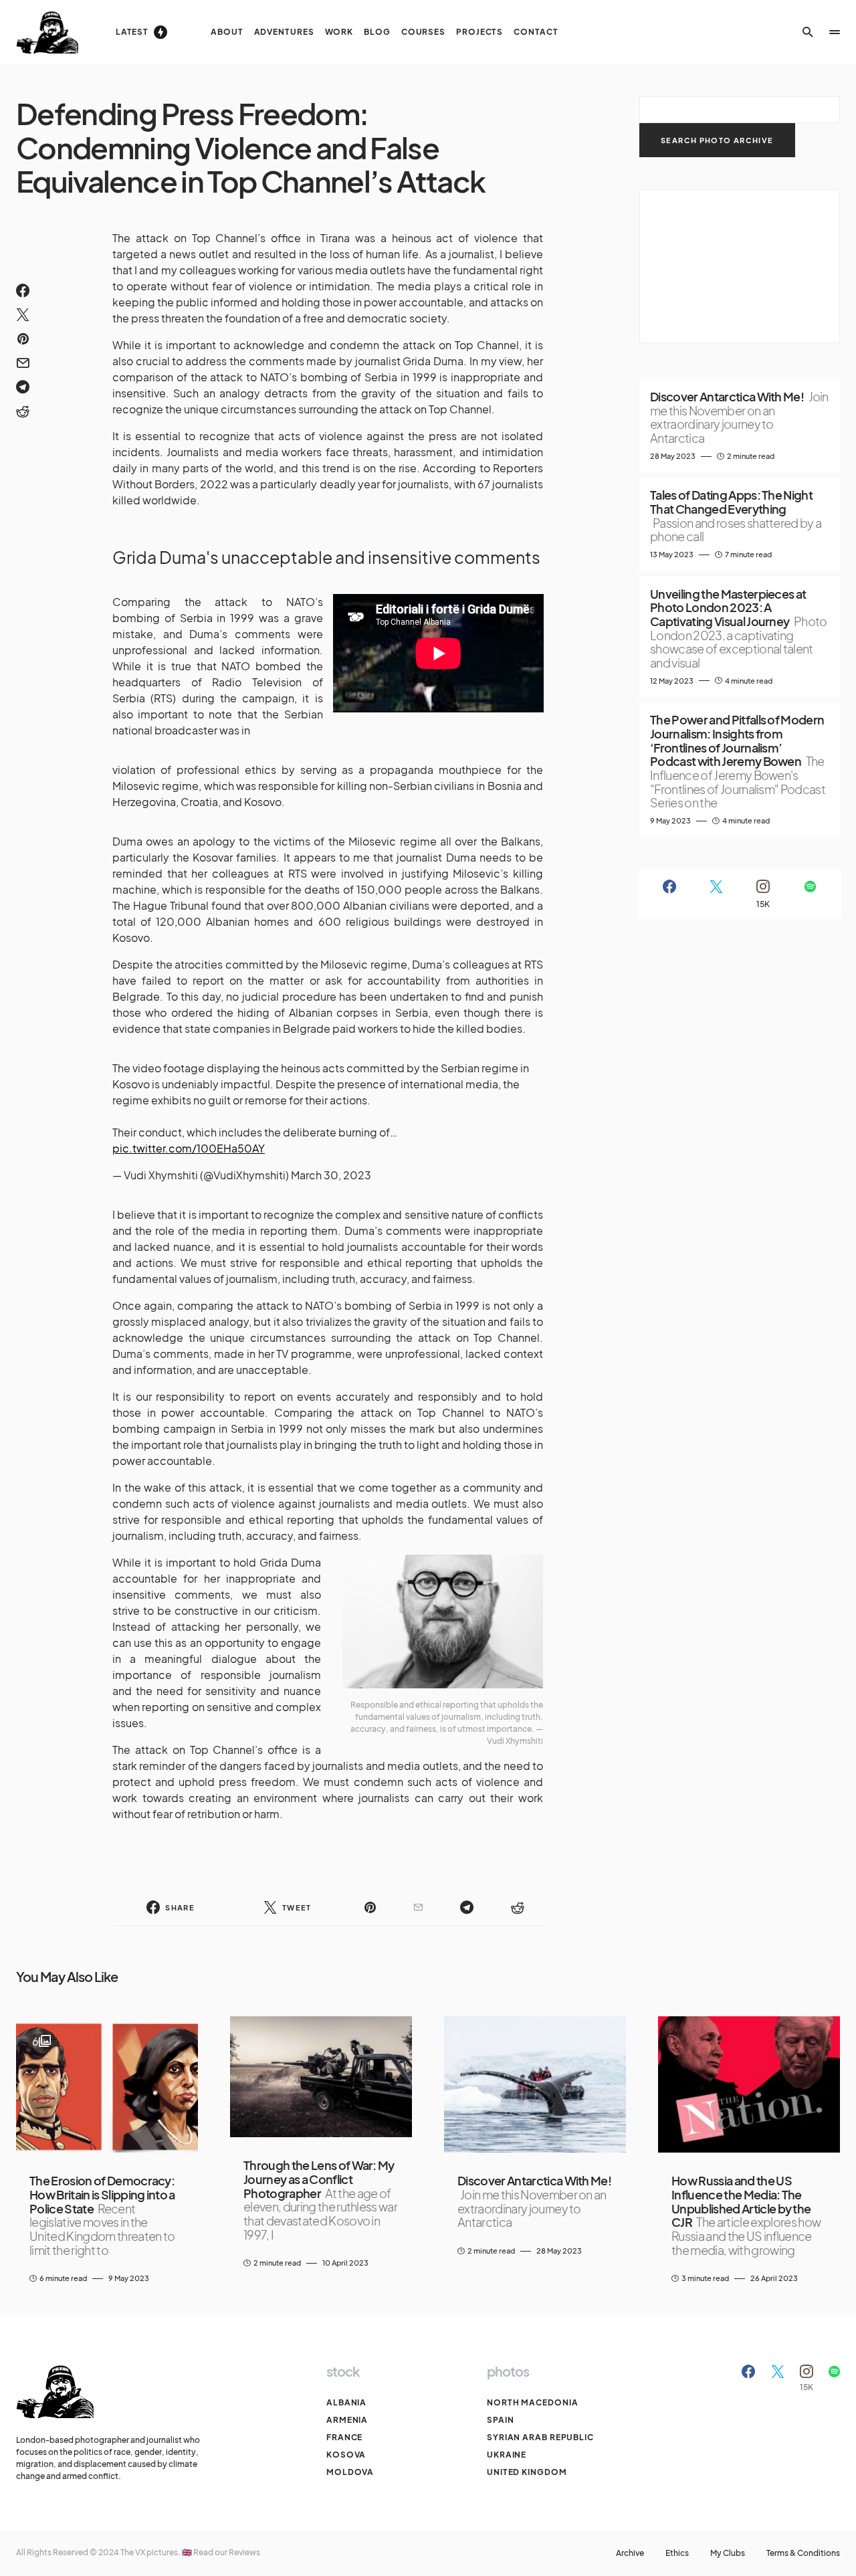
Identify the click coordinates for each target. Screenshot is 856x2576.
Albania (346, 2402)
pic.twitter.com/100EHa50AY (189, 1148)
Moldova (350, 2472)
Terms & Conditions (803, 2553)
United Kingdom (527, 2472)
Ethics (677, 2553)
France (344, 2437)
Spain (501, 2420)
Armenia (347, 2420)
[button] (808, 32)
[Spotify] (810, 894)
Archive (630, 2553)
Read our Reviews (227, 2552)
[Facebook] (669, 894)
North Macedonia (533, 2402)
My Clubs (728, 2553)
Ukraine (507, 2455)
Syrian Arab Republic (540, 2437)
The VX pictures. (151, 2552)
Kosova (346, 2455)
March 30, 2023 (331, 1175)
